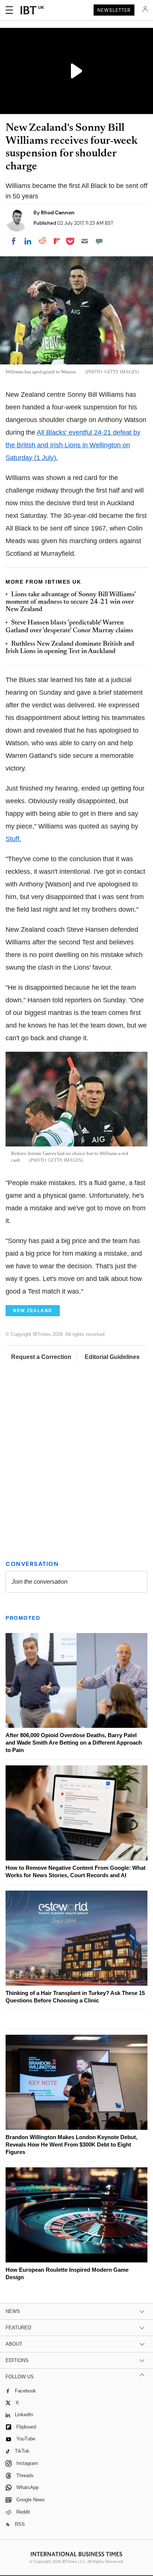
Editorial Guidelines (112, 1357)
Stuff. (13, 839)
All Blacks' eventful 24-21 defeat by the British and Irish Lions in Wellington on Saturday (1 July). (73, 445)
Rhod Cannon (58, 212)
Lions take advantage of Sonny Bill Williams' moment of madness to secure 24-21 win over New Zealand (71, 602)
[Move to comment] (99, 241)
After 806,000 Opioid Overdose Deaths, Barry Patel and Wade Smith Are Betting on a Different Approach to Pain (74, 1743)
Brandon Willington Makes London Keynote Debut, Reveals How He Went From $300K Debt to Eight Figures (71, 2144)
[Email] (85, 241)
